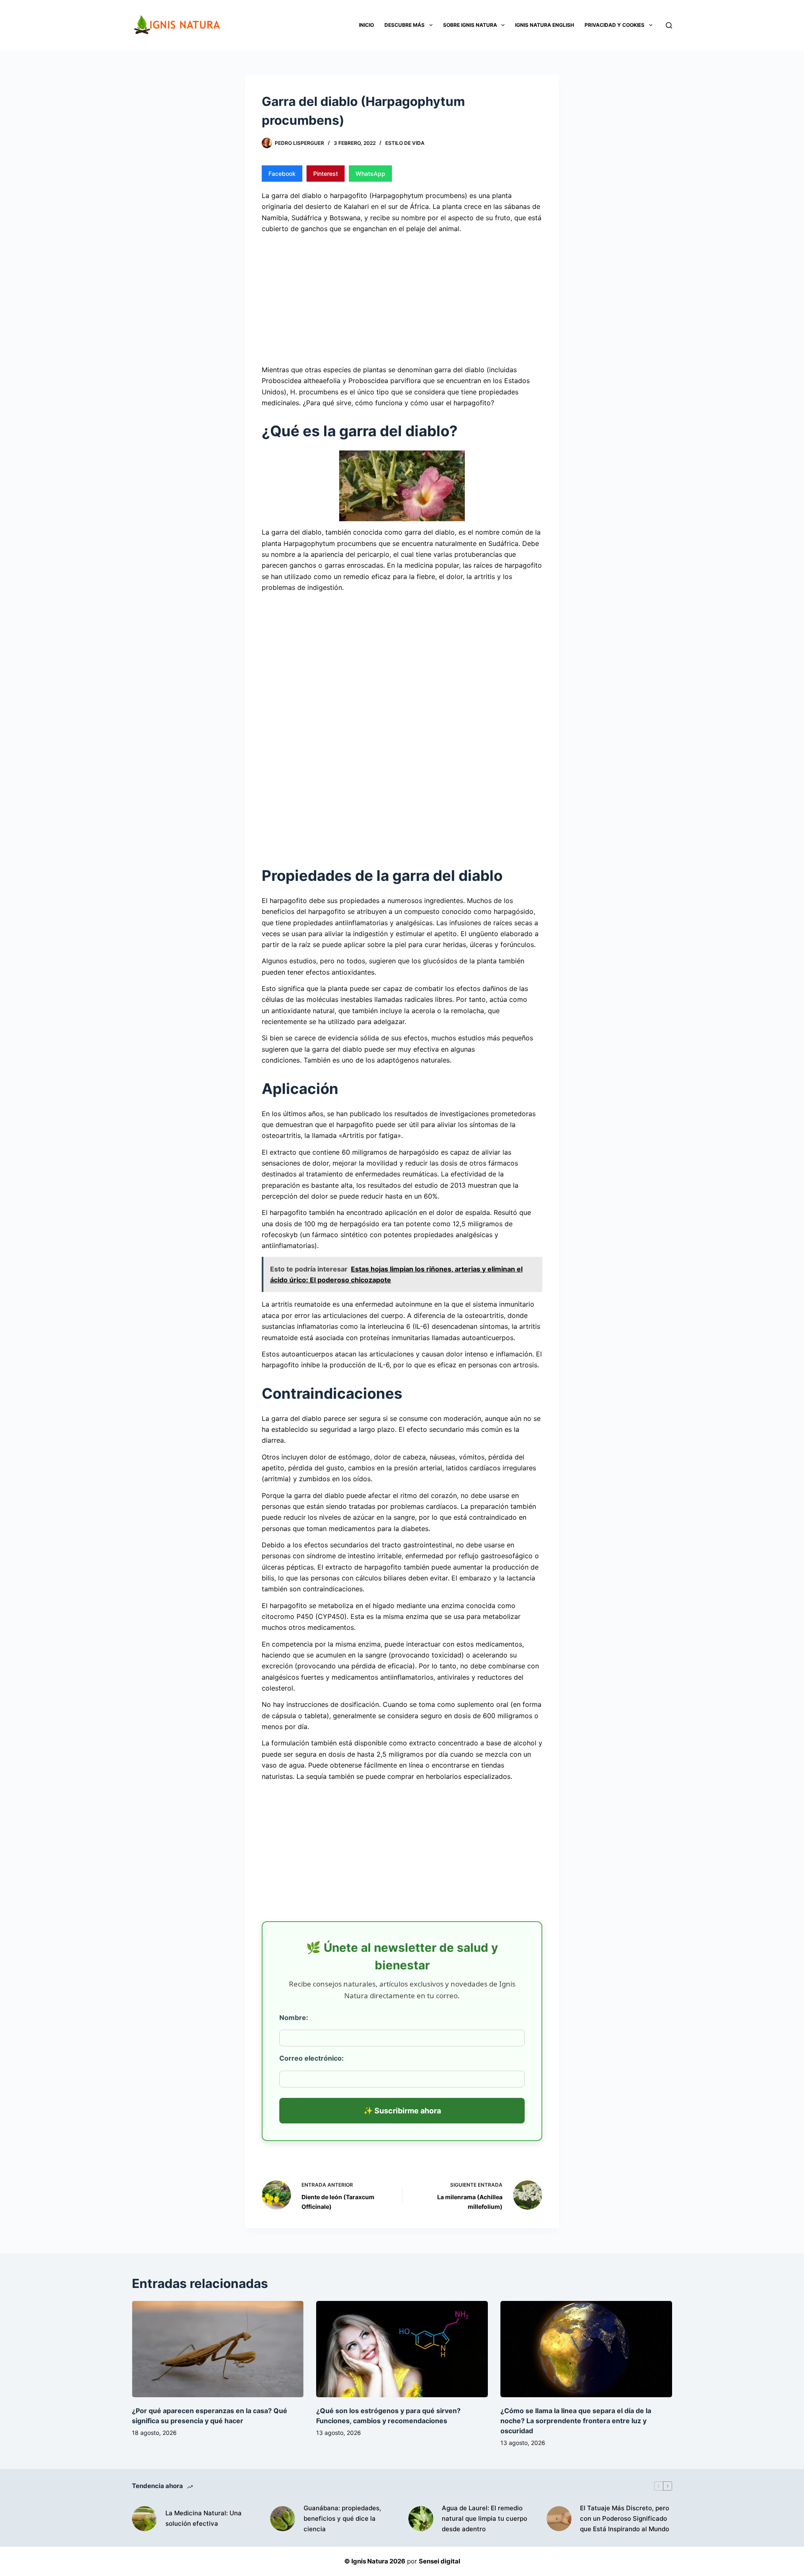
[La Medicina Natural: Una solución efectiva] (144, 2519)
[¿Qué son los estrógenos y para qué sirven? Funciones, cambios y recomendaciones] (402, 2349)
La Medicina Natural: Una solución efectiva (204, 2518)
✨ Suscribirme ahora (402, 2111)
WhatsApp (370, 174)
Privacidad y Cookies (615, 25)
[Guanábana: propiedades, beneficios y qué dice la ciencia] (283, 2519)
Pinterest (326, 174)
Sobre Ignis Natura (470, 25)
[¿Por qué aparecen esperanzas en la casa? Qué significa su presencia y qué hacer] (218, 2349)
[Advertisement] (402, 298)
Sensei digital (439, 2561)
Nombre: (294, 2018)
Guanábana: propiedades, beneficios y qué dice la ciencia (342, 2518)
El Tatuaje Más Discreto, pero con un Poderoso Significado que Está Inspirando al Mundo (625, 2518)
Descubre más (405, 25)
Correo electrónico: (312, 2058)
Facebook (282, 174)
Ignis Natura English (545, 25)
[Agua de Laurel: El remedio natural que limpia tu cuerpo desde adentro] (421, 2519)
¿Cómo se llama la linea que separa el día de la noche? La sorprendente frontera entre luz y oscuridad (576, 2421)
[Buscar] (669, 25)
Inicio (366, 25)
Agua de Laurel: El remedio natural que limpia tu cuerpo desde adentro (484, 2518)
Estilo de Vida (405, 143)
